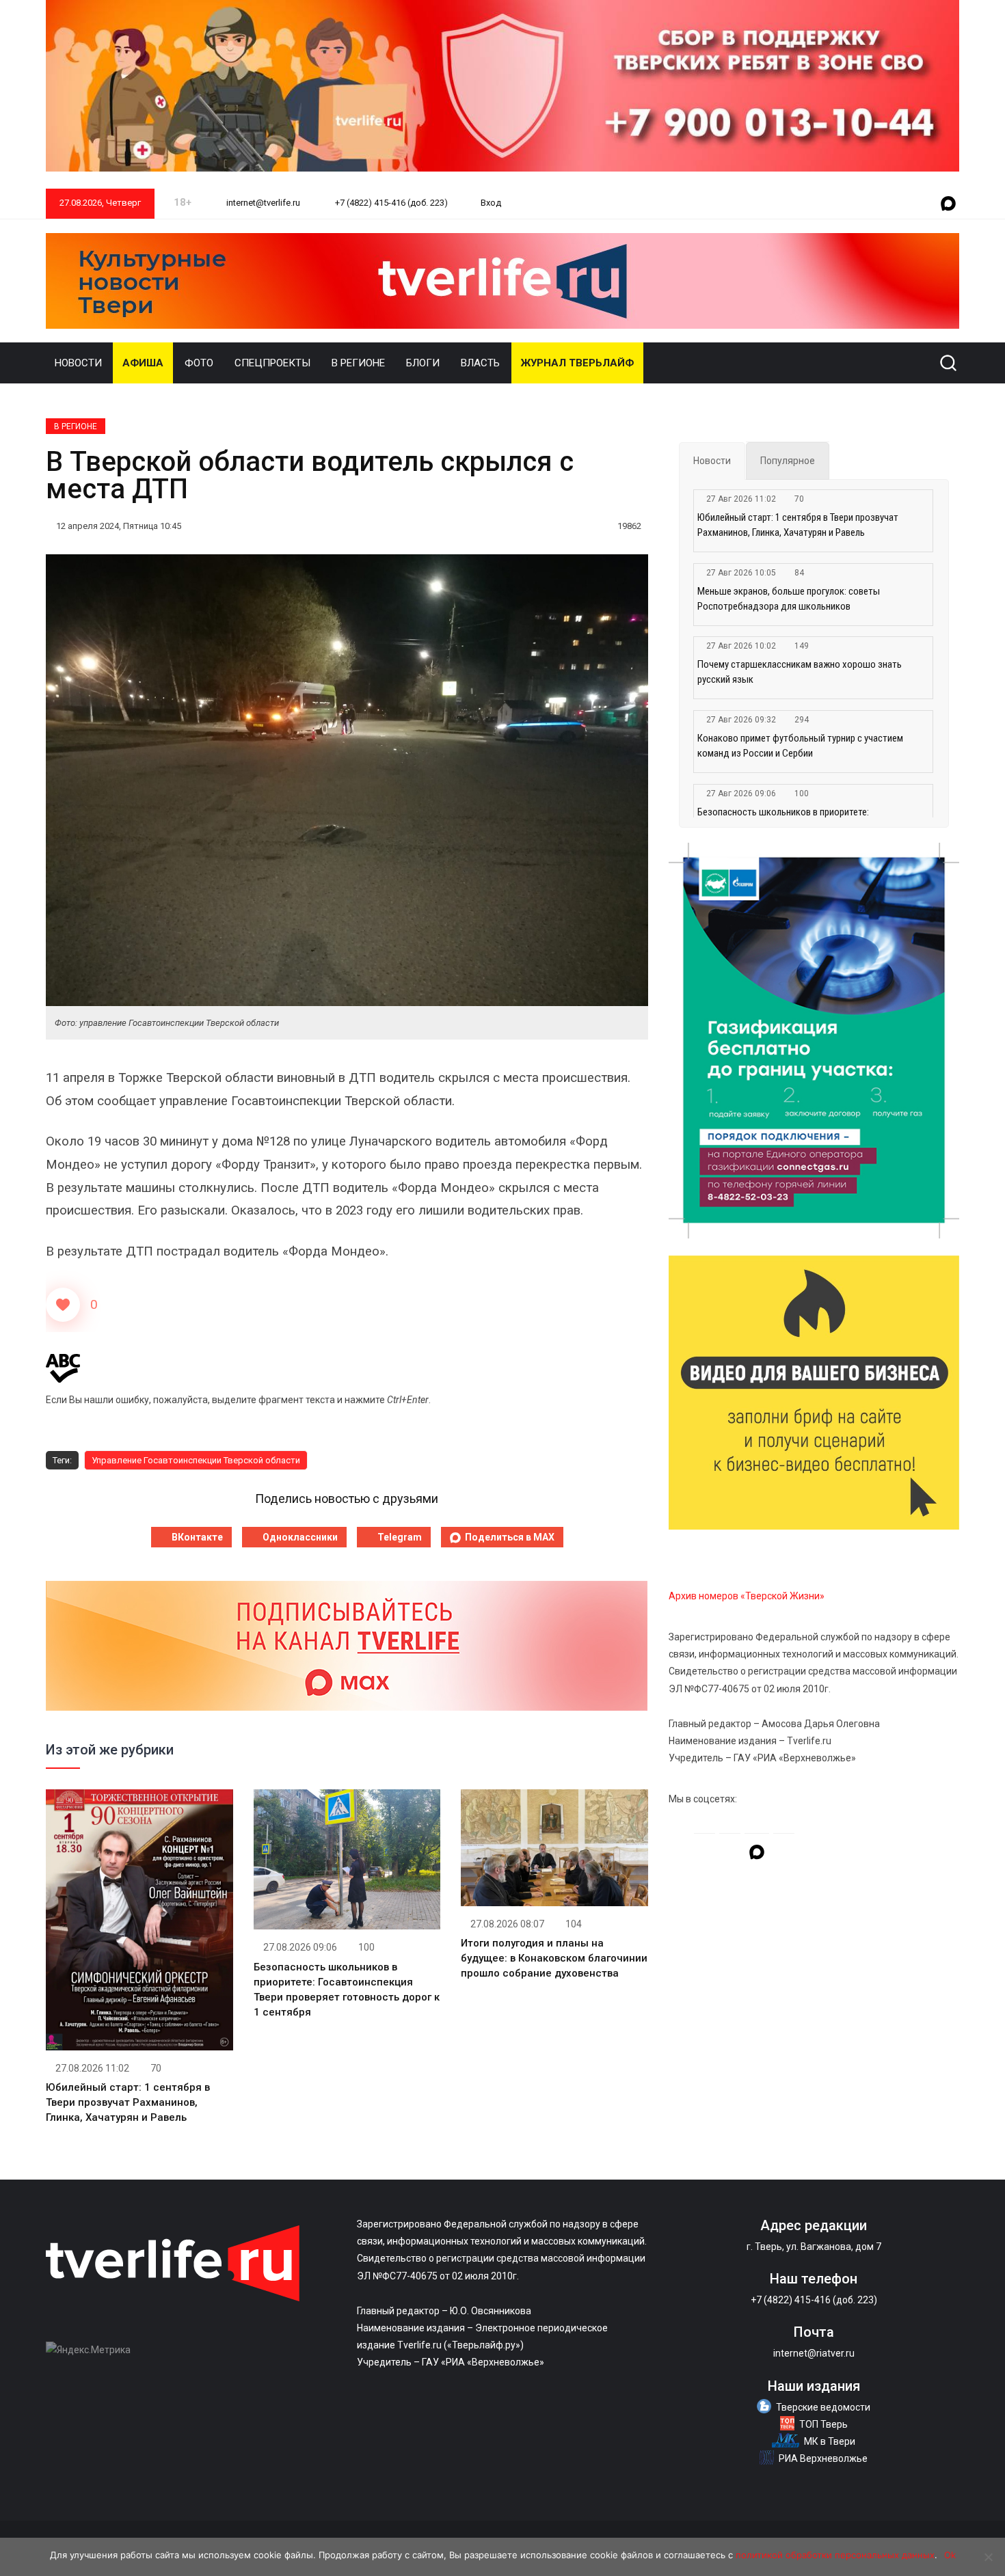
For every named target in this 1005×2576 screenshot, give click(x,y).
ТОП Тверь (823, 2424)
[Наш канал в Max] (948, 204)
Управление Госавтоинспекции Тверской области (196, 1460)
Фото (199, 363)
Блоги (423, 363)
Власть (480, 363)
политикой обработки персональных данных (835, 2555)
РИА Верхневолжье (823, 2458)
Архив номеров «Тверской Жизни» (747, 1596)
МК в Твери (830, 2441)
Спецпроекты (272, 363)
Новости (78, 363)
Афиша (143, 363)
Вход (491, 203)
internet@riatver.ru (814, 2353)
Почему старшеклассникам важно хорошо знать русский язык (800, 672)
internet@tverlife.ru (262, 203)
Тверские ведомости (823, 2407)
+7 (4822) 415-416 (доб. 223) (390, 203)
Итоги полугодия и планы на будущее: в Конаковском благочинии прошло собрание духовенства (554, 1958)
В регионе (358, 363)
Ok (950, 2555)
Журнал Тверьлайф (577, 363)
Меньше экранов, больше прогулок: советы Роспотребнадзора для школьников (789, 599)
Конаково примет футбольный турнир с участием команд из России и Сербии (800, 746)
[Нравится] (63, 1305)
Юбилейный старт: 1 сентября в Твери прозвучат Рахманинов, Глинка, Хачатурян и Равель (128, 2102)
